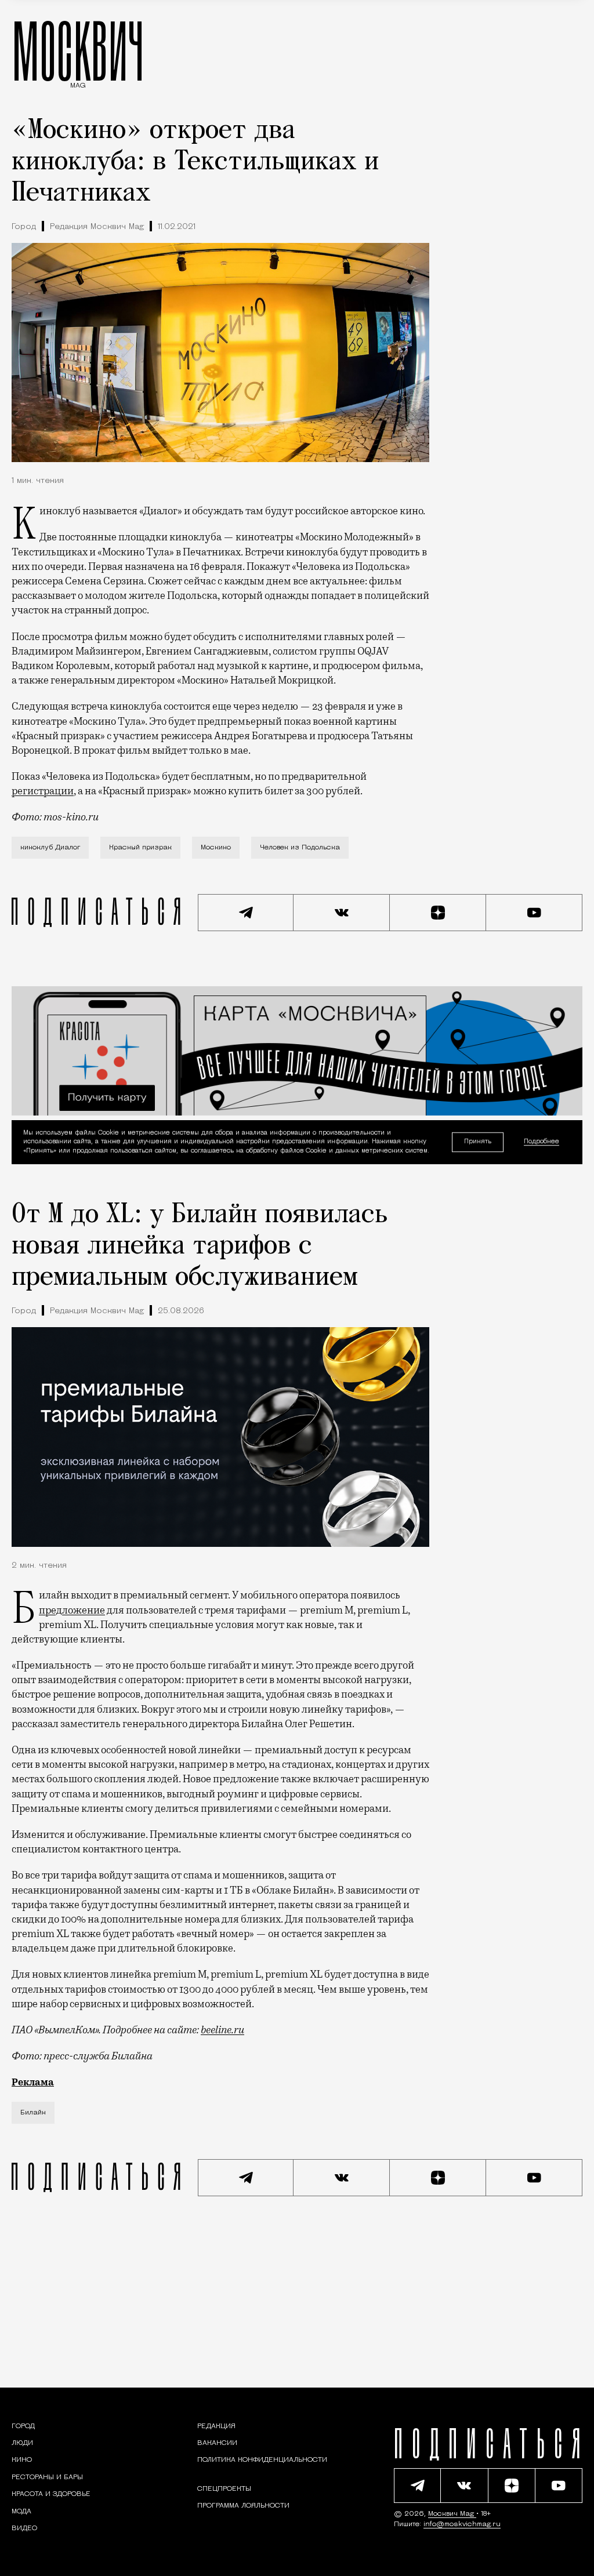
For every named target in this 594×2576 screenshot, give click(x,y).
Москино (216, 848)
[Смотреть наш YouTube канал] (534, 913)
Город (24, 227)
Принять (478, 1142)
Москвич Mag (452, 2514)
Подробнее (542, 1142)
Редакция (216, 2426)
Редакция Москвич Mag (97, 227)
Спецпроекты (224, 2489)
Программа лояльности (243, 2506)
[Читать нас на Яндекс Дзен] (438, 913)
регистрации (43, 791)
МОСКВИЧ (78, 50)
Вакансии (217, 2443)
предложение (72, 1610)
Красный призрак (140, 848)
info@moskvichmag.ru (462, 2524)
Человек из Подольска (300, 848)
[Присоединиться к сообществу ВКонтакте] (342, 913)
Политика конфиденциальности (262, 2460)
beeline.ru (222, 2030)
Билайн (33, 2113)
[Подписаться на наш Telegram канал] (246, 913)
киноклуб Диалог (50, 848)
